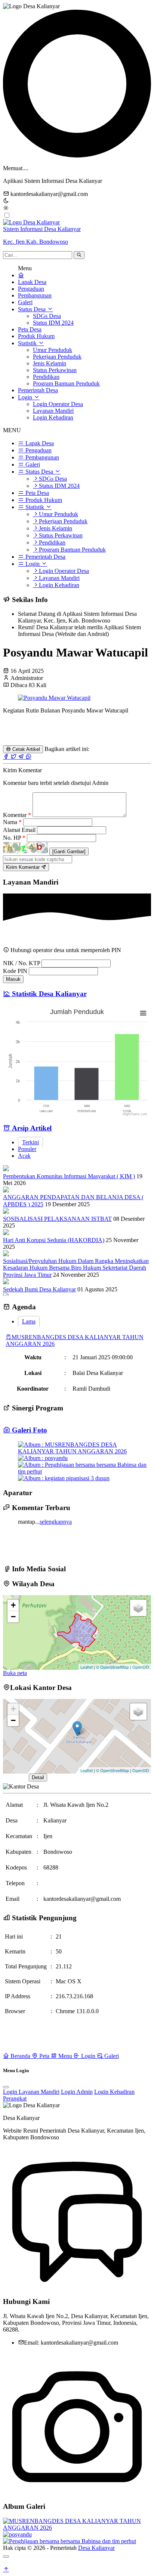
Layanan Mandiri (53, 411)
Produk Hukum (36, 336)
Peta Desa (30, 329)
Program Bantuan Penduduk (66, 383)
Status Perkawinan (55, 370)
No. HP (14, 838)
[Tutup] (6, 2557)
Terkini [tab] (30, 1142)
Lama (29, 1321)
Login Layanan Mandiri (31, 2092)
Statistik (28, 343)
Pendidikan (46, 377)
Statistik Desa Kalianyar (48, 994)
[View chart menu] (143, 1013)
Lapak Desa (32, 282)
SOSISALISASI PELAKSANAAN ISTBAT (57, 1219)
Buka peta (15, 1673)
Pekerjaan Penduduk (57, 357)
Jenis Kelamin (50, 363)
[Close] (6, 2087)
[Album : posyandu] (43, 1458)
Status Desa (33, 309)
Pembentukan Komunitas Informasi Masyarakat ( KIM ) (69, 1176)
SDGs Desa (47, 316)
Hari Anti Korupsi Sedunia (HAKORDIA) (54, 1240)
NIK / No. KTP (21, 963)
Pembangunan (35, 295)
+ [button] (13, 1605)
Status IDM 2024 (53, 323)
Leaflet (87, 1667)
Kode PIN (15, 971)
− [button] (13, 1617)
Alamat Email (20, 830)
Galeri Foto (29, 1430)
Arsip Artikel (31, 1128)
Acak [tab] (24, 1156)
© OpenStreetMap (113, 1667)
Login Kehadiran (53, 417)
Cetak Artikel (25, 749)
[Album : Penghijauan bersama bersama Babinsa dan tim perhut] (84, 1471)
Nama (12, 822)
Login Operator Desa (58, 404)
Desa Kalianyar (96, 2548)
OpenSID (141, 1667)
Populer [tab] (27, 1149)
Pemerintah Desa (38, 390)
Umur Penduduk (53, 350)
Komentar (17, 815)
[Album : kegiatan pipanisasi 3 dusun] (64, 1478)
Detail (38, 1777)
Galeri (25, 302)
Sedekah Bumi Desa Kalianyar (39, 1289)
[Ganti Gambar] (69, 852)
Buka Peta (15, 1777)
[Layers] (138, 1608)
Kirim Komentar (24, 867)
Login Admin (77, 2092)
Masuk (13, 979)
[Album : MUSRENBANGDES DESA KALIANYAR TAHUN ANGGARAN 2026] (84, 1451)
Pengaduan (31, 289)
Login (26, 397)
